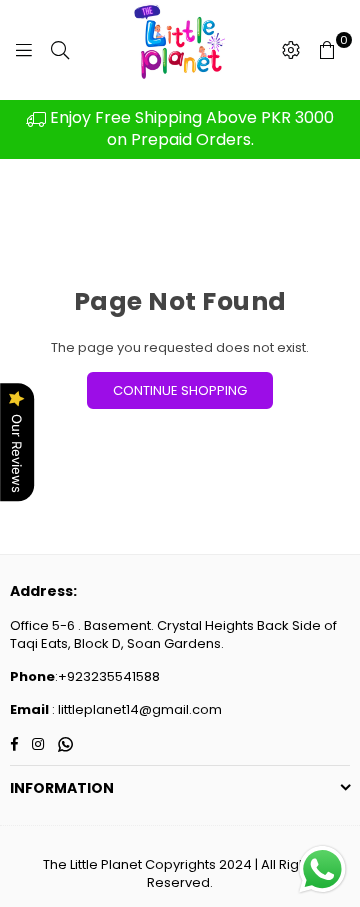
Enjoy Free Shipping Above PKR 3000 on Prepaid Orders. (190, 128)
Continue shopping (180, 390)
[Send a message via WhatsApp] (322, 869)
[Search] (60, 50)
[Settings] (291, 50)
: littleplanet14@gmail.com (135, 709)
